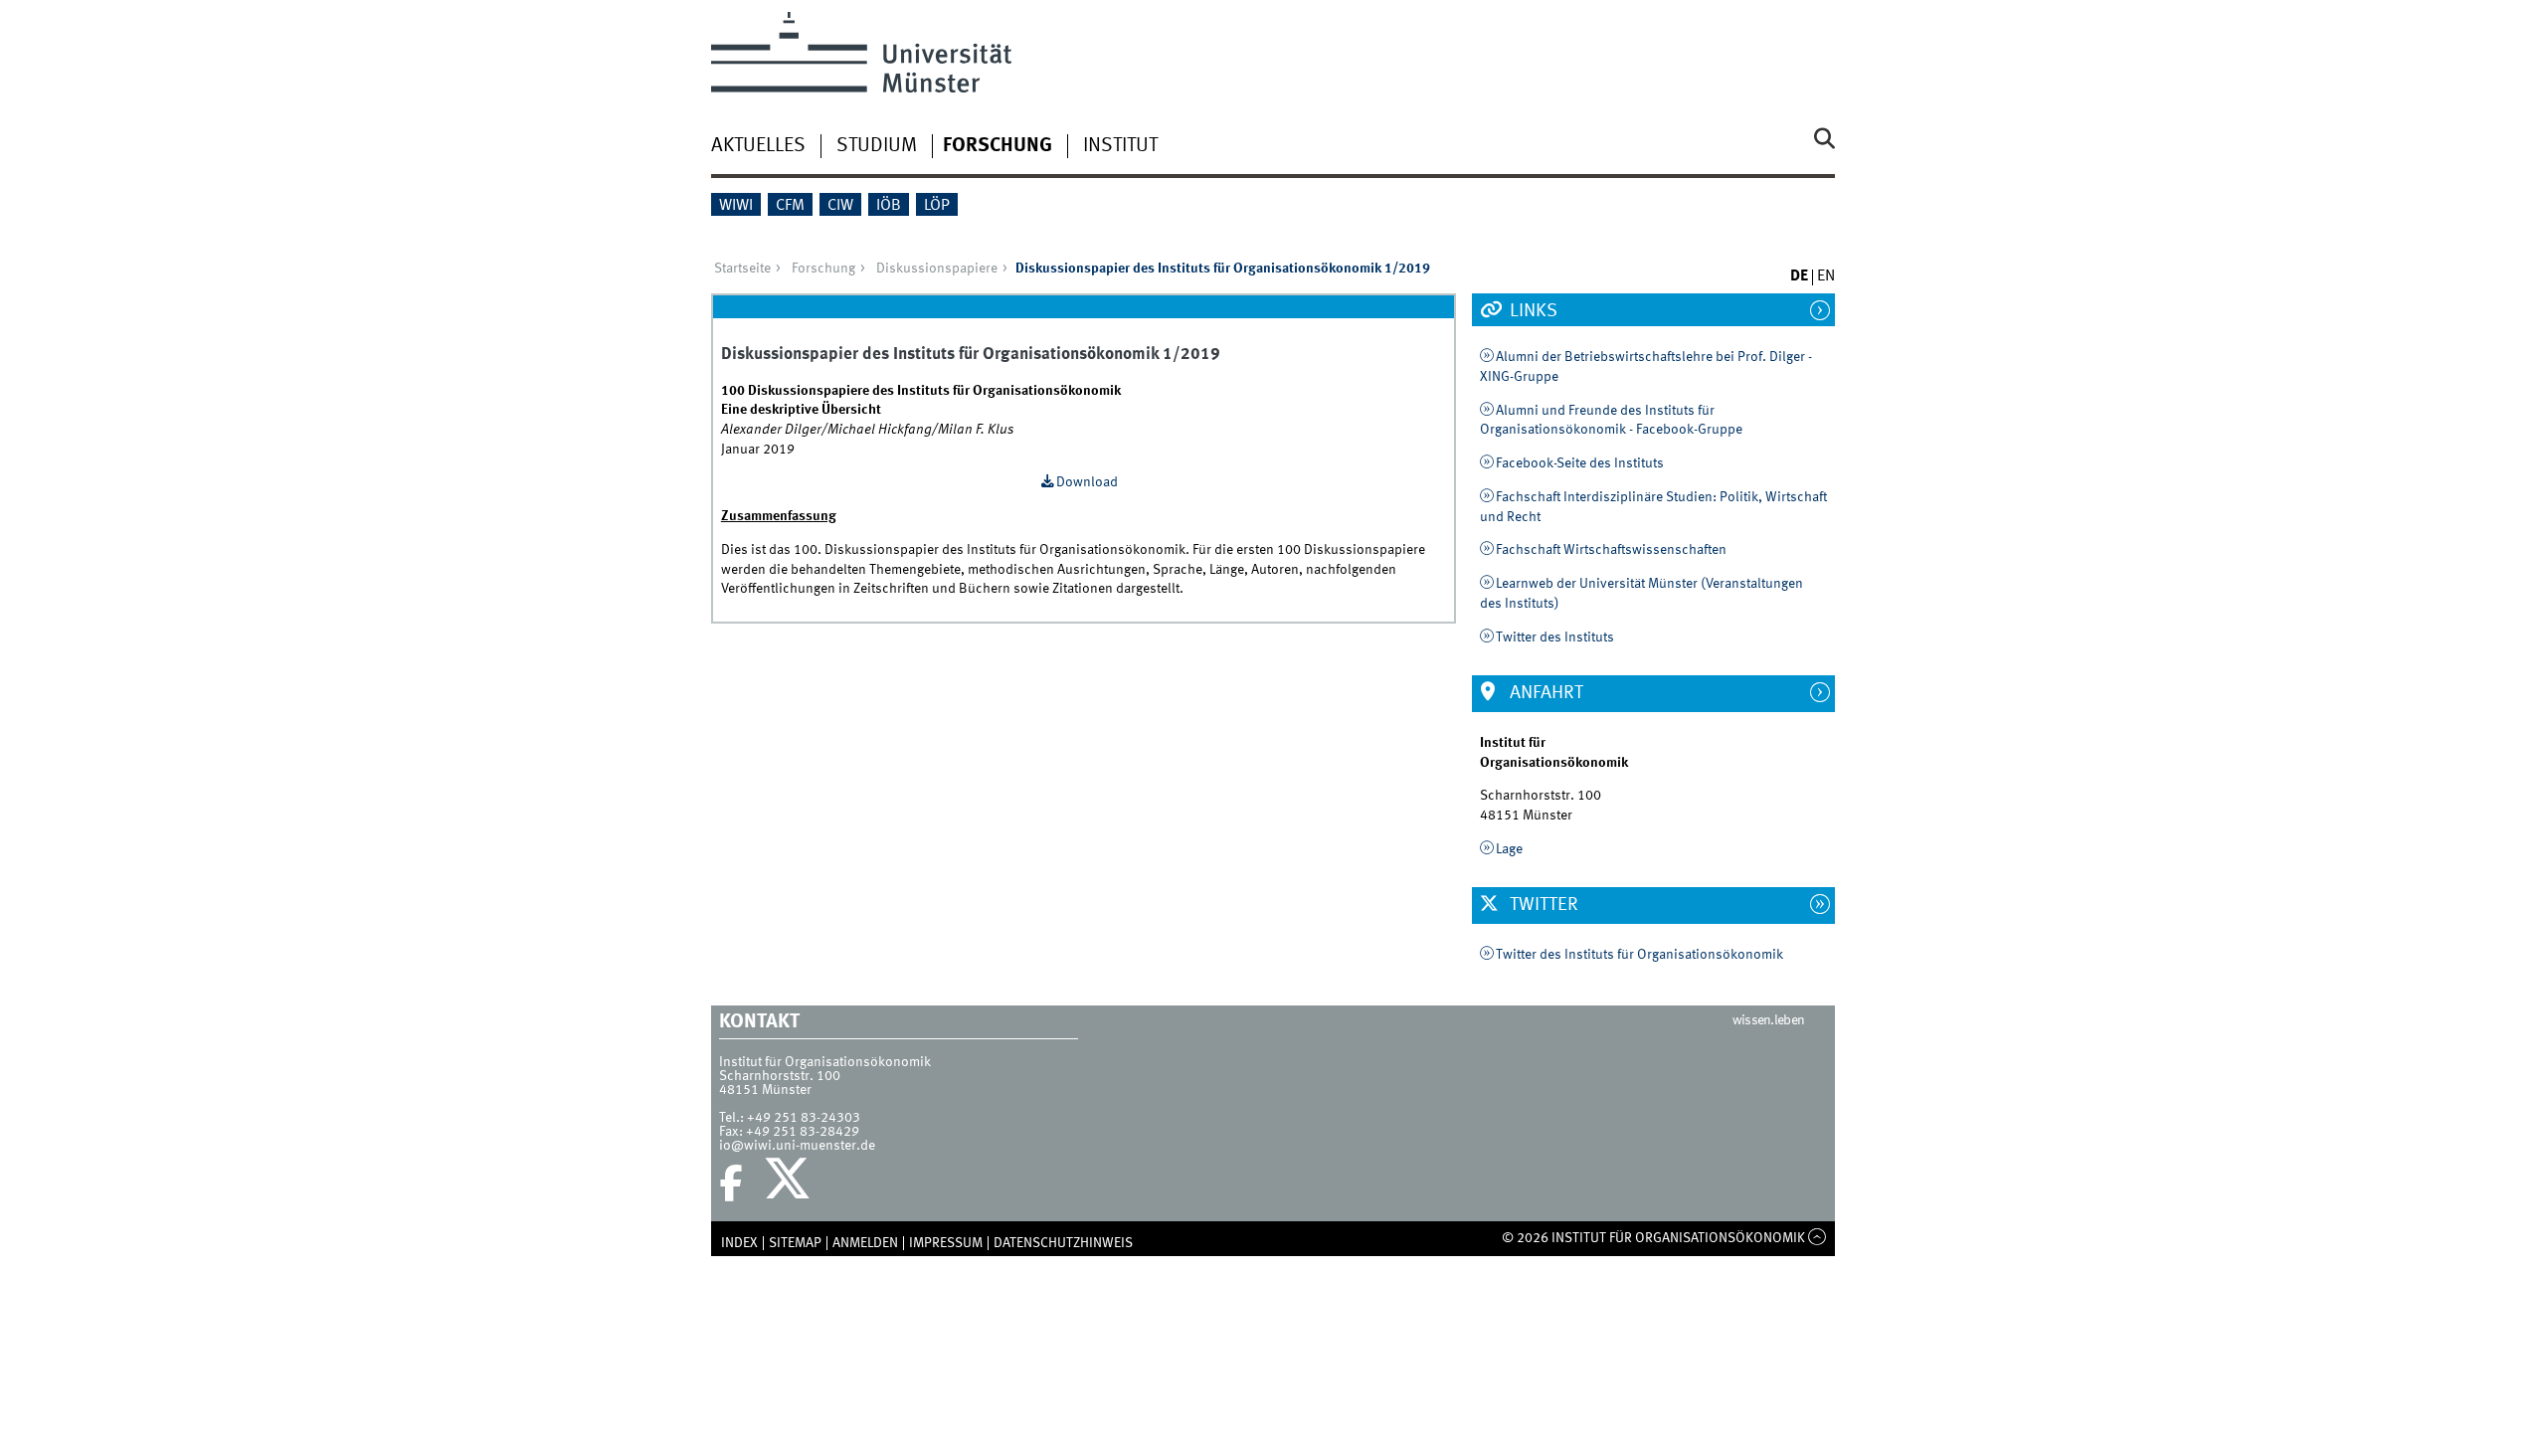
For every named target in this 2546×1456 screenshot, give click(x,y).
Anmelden (865, 1243)
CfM (790, 206)
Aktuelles (758, 146)
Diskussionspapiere (937, 269)
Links (1532, 311)
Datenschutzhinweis (1063, 1243)
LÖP (937, 206)
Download (1087, 482)
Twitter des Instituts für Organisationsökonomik (1639, 955)
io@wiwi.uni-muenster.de (797, 1146)
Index (739, 1243)
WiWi (736, 206)
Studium (877, 146)
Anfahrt (1545, 693)
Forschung (998, 146)
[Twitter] (790, 1183)
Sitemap (795, 1243)
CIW (840, 206)
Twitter (1542, 905)
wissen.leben (1769, 1020)
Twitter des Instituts (1555, 637)
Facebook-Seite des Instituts (1580, 463)
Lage (1509, 849)
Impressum (946, 1243)
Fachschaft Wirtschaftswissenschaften (1611, 550)
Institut (1120, 146)
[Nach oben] (1818, 1238)
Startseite (742, 269)
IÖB (889, 206)
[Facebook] (731, 1183)
